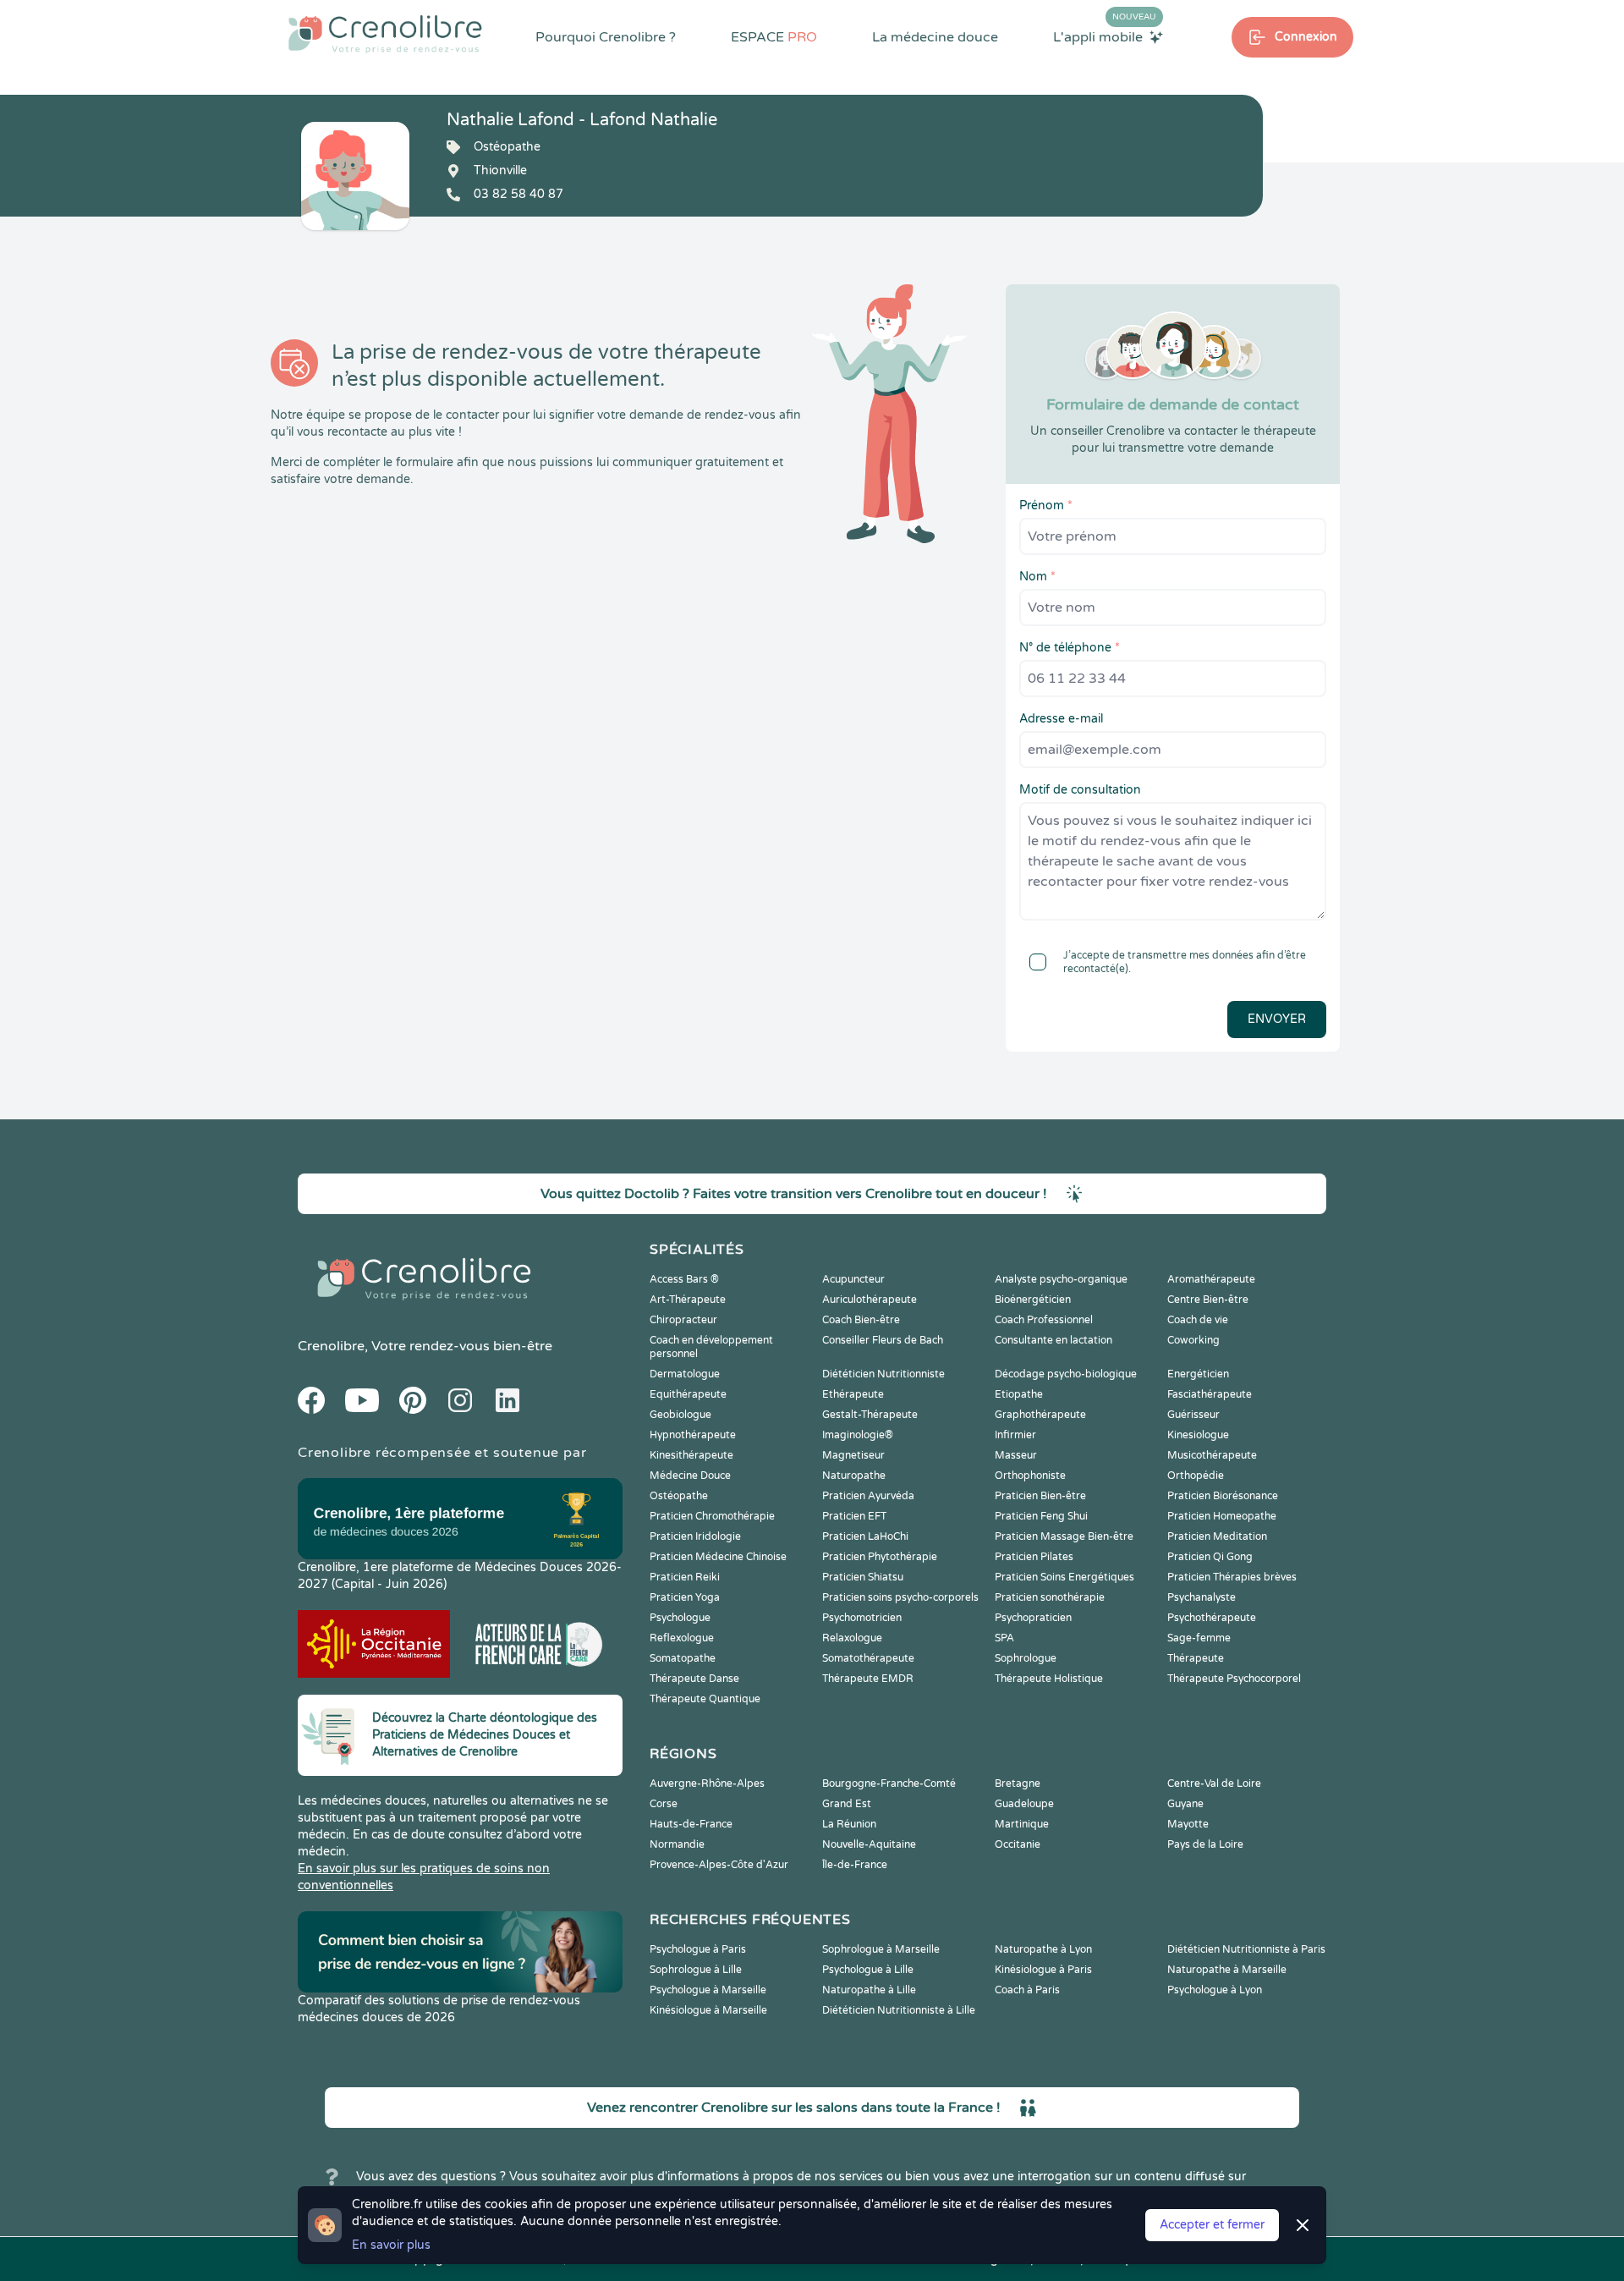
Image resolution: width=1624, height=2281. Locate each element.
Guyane (1185, 1804)
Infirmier (1015, 1435)
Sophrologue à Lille (696, 1970)
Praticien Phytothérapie (880, 1557)
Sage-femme (1199, 1638)
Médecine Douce (690, 1476)
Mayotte (1188, 1824)
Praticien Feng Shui (1041, 1516)
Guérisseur (1193, 1415)
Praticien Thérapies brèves (1232, 1577)
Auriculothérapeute (870, 1300)
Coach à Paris (1027, 1990)
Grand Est (847, 1804)
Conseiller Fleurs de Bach (883, 1340)
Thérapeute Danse (694, 1679)
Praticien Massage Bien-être (1064, 1536)
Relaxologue (852, 1638)
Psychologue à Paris (698, 1949)
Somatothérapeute (868, 1658)
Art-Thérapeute (688, 1300)
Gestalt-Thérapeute (870, 1415)
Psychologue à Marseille (708, 1990)
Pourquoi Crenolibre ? (606, 37)
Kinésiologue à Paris (1043, 1970)
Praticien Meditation (1217, 1536)
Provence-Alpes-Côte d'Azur (719, 1865)
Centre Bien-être (1208, 1300)
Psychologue (680, 1618)
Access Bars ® (684, 1279)
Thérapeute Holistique (1049, 1679)
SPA (1004, 1638)
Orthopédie (1196, 1476)
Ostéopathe (679, 1496)
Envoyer (1277, 1019)
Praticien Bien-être (1040, 1496)
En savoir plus (391, 2245)
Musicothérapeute (1212, 1455)
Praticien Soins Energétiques (1064, 1577)
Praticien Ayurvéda (868, 1496)
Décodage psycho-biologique (1066, 1374)
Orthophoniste (1030, 1476)
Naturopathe (854, 1476)
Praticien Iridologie (695, 1536)
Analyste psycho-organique (1061, 1279)
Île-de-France (855, 1865)
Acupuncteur (853, 1279)
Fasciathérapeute (1210, 1394)
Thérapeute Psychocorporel (1234, 1679)
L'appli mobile (1105, 36)
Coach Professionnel (1044, 1320)
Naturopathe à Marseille (1227, 1970)
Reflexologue (682, 1638)
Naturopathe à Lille (869, 1990)
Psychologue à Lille (868, 1970)
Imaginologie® (858, 1435)
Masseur (1016, 1455)
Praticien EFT (854, 1516)
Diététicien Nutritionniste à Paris (1246, 1949)
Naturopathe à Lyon (1043, 1949)
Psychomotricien (862, 1618)
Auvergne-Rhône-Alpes (707, 1784)
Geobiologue (680, 1415)
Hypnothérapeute (693, 1435)
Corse (664, 1804)
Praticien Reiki (685, 1577)
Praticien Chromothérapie (712, 1516)
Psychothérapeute (1212, 1618)
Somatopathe (683, 1658)
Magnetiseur (853, 1455)
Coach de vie (1198, 1320)
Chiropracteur (683, 1320)
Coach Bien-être (861, 1320)
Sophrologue (1026, 1658)
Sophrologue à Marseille (881, 1949)
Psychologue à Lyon (1215, 1990)
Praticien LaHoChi (865, 1536)
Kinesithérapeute (691, 1455)
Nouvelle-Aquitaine (869, 1844)
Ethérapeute (853, 1394)
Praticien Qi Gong (1210, 1557)
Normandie (677, 1844)
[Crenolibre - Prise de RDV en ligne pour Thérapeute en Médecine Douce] (385, 34)
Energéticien (1198, 1374)
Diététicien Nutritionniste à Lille (899, 2010)
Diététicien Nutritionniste (883, 1374)
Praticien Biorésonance (1223, 1496)
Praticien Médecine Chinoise (718, 1557)
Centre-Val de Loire (1214, 1784)
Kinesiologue (1198, 1435)
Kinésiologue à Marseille (708, 2010)
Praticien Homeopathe (1222, 1516)
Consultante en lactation (1053, 1340)
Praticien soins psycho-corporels (900, 1597)
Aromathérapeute (1211, 1279)
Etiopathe (1019, 1394)
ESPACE (774, 37)
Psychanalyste (1202, 1597)
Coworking (1193, 1340)
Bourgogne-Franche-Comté (889, 1784)
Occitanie (1018, 1844)
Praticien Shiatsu (863, 1577)
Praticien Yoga (685, 1597)
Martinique (1022, 1824)
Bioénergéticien (1033, 1300)
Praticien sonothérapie (1050, 1597)
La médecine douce (935, 37)
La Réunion (849, 1824)
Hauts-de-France (691, 1824)
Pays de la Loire (1205, 1844)
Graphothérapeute (1040, 1415)
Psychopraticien (1033, 1618)
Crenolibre (331, 1346)
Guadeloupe (1024, 1804)
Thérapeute (1196, 1658)
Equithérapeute (688, 1394)
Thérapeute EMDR (868, 1679)
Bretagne (1018, 1784)
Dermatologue (685, 1374)
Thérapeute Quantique (705, 1699)
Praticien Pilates (1034, 1557)
